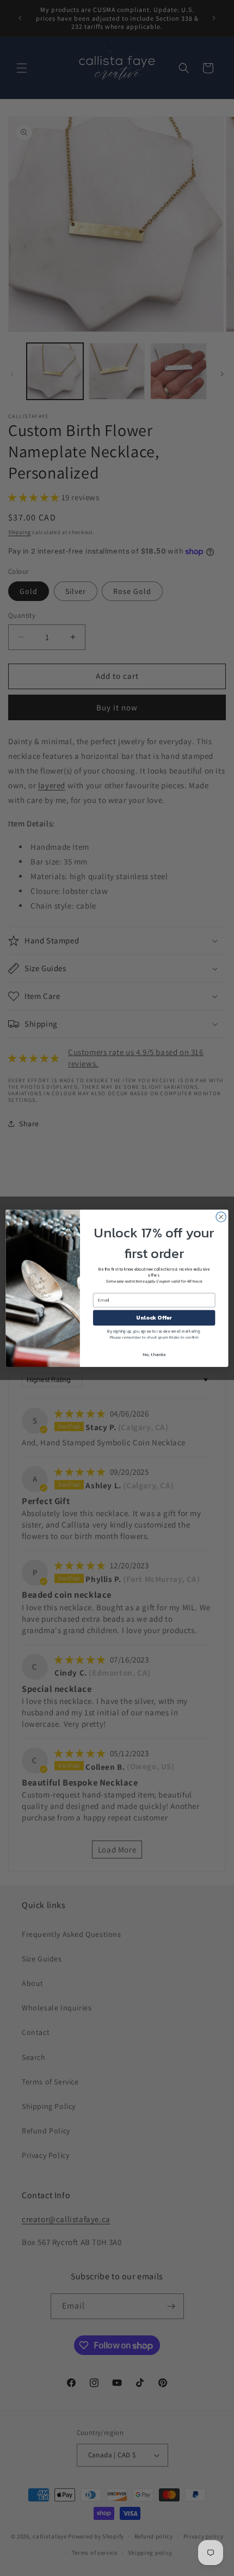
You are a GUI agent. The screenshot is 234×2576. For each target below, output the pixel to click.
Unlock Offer (154, 1317)
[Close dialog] (221, 1217)
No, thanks (154, 1354)
